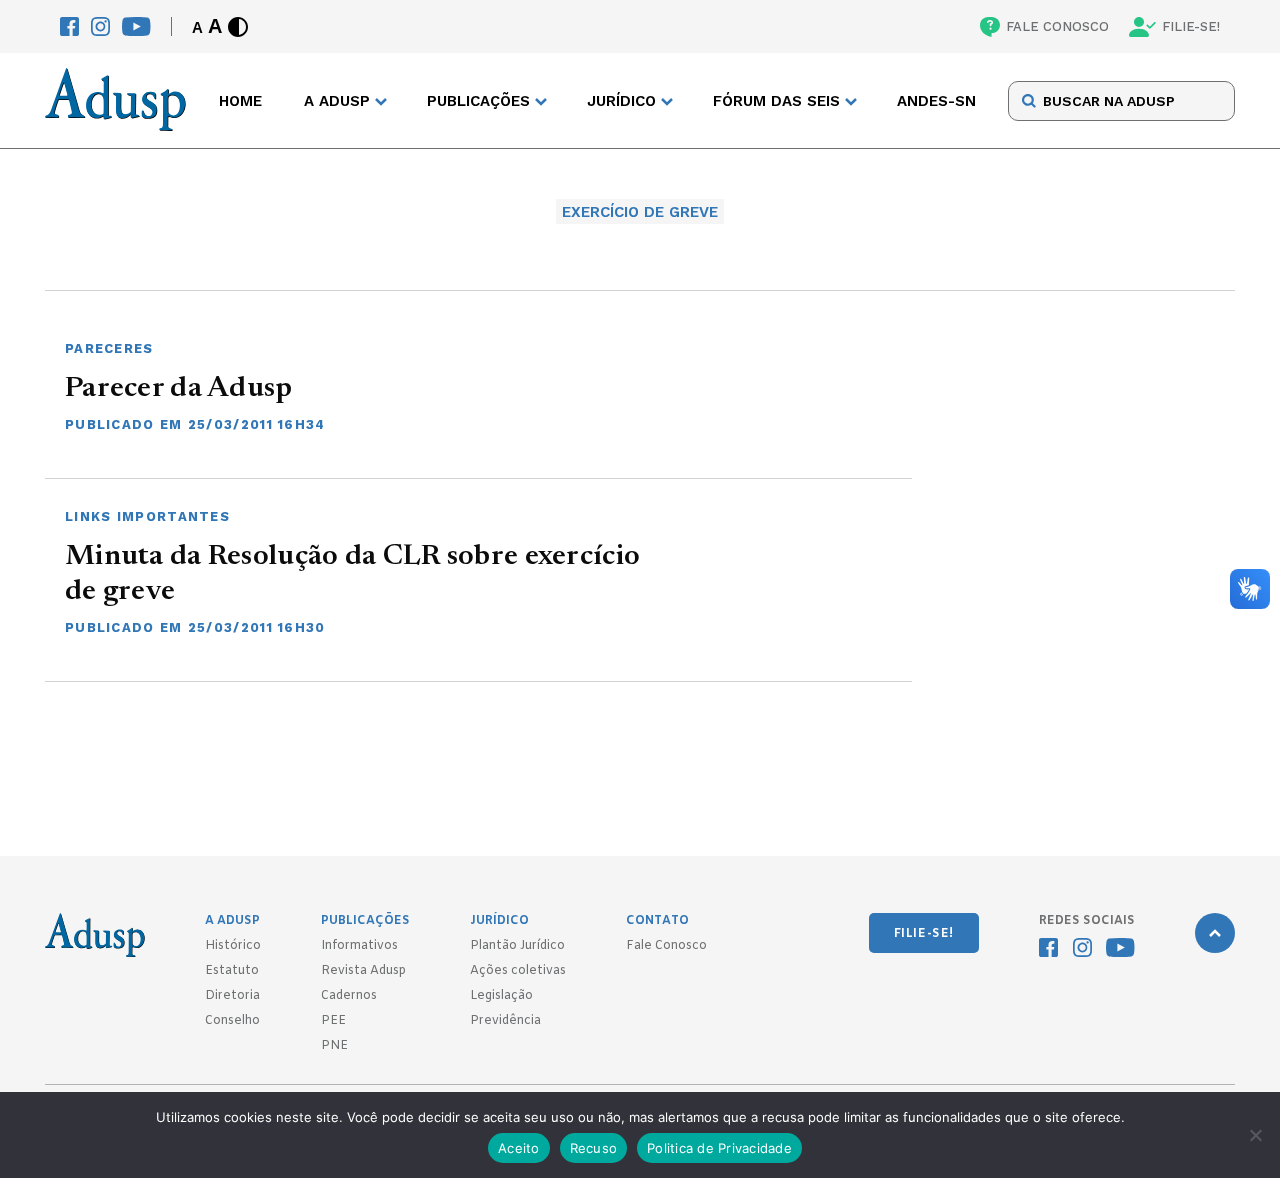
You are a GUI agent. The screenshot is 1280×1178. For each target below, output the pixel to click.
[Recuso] (1255, 1135)
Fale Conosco (666, 946)
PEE (333, 1021)
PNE (334, 1046)
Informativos (359, 946)
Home (240, 101)
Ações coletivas (518, 971)
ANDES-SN (936, 101)
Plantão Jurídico (517, 946)
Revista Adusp (363, 971)
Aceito (519, 1148)
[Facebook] (69, 26)
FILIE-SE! (1191, 26)
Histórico (233, 946)
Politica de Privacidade (719, 1148)
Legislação (501, 996)
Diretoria (232, 996)
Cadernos (349, 996)
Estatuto (232, 971)
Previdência (505, 1021)
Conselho (232, 1021)
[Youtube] (136, 26)
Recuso (594, 1148)
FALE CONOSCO (1057, 26)
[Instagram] (100, 26)
